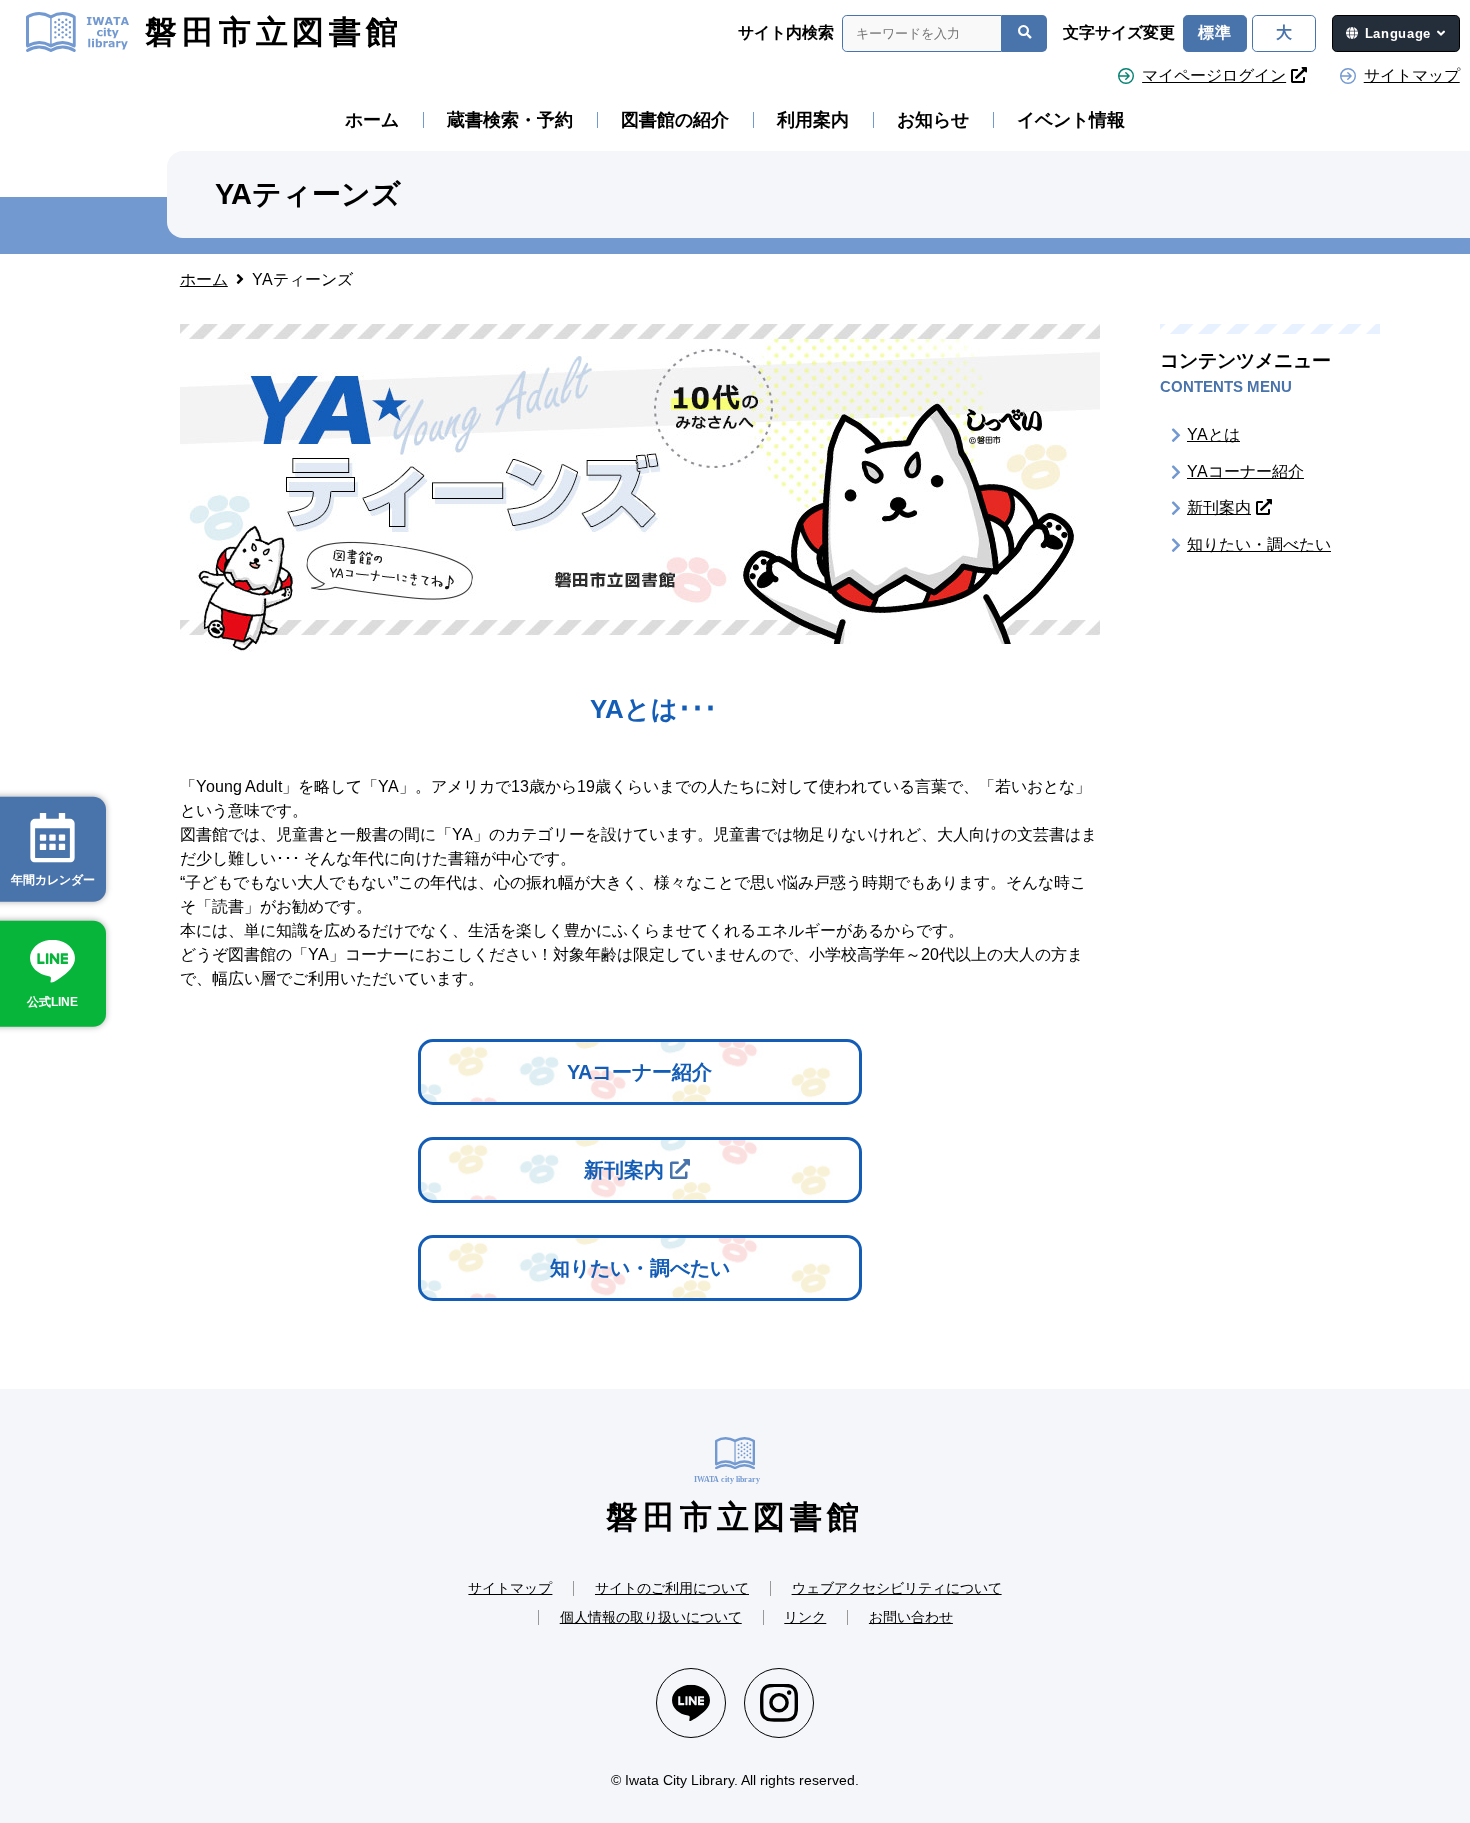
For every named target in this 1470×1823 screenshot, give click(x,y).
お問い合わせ (911, 1617)
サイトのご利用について (672, 1588)
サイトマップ (1412, 75)
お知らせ (933, 120)
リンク (805, 1617)
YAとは (1213, 434)
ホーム (372, 120)
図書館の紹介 (675, 120)
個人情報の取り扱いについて (651, 1617)
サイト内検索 (786, 33)
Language (1398, 33)
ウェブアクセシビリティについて (897, 1588)
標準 (1215, 32)
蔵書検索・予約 (510, 120)
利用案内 (813, 120)
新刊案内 (624, 1170)
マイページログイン (1214, 75)
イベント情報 (1071, 120)
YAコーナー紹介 (639, 1072)
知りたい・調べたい (640, 1268)
